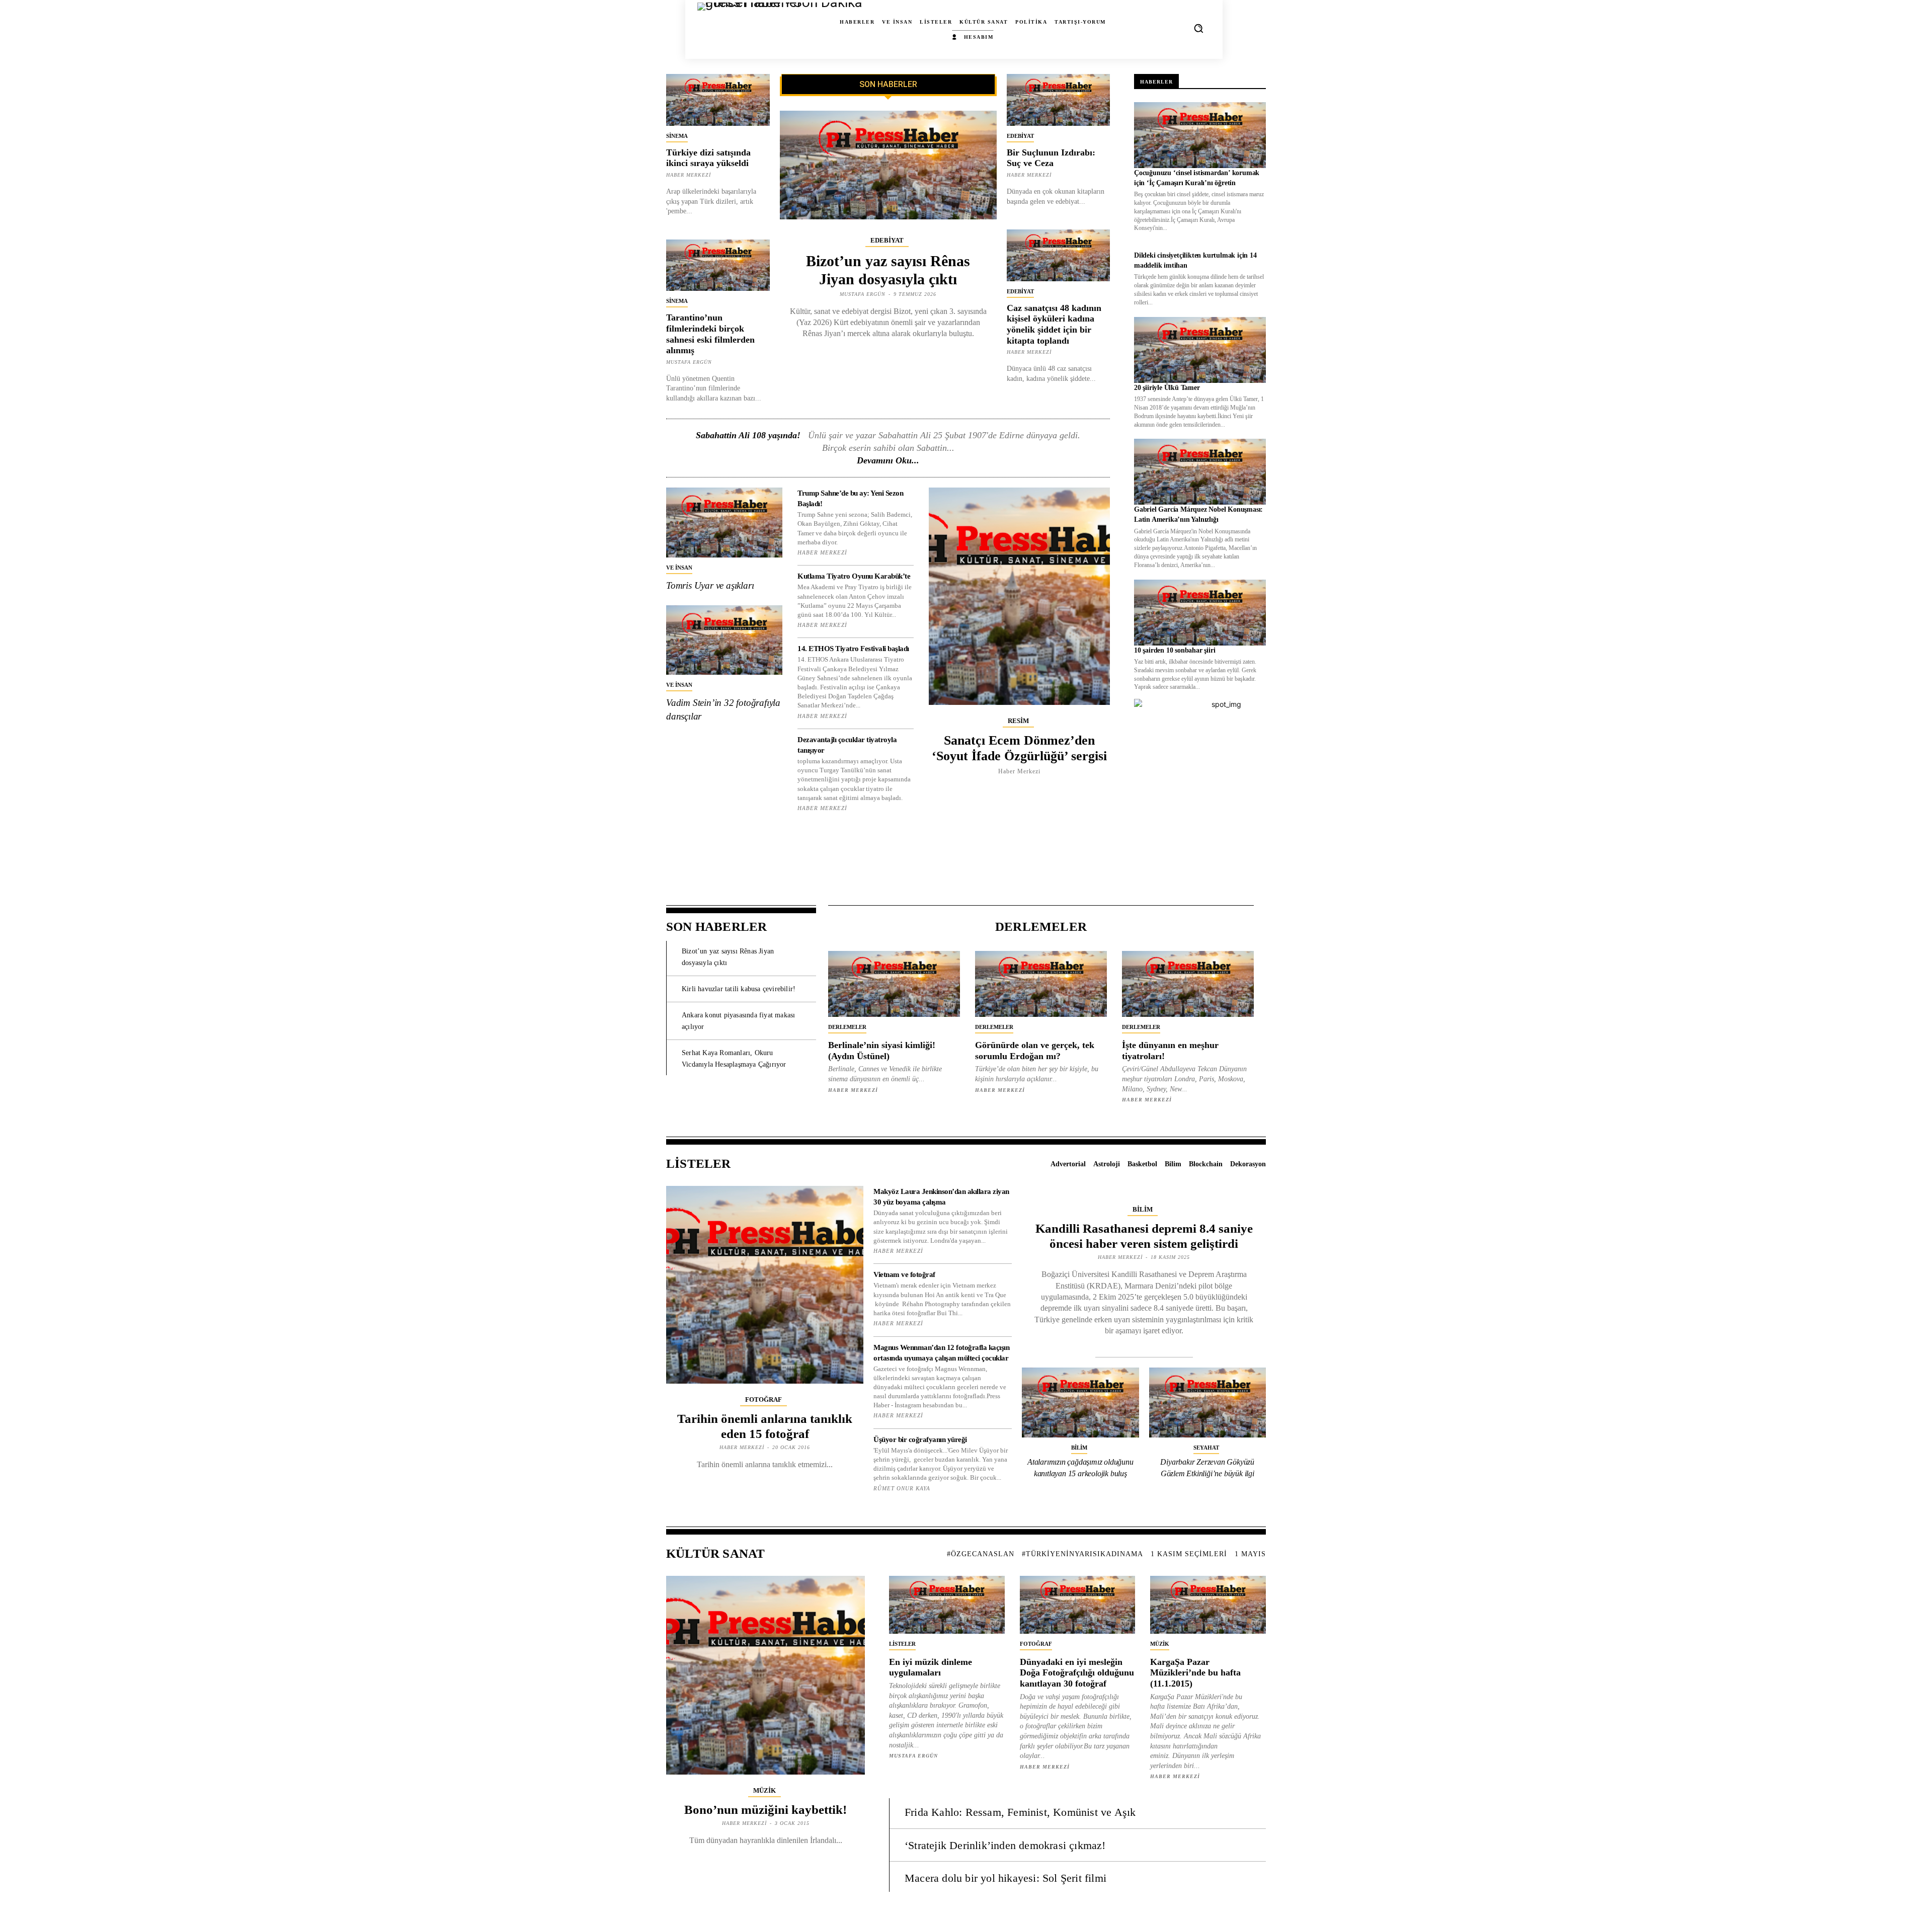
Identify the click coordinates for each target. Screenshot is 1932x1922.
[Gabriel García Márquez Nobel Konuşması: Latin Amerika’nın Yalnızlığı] (1200, 472)
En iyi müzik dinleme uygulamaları (931, 1667)
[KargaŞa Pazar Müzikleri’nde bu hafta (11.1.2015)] (1208, 1605)
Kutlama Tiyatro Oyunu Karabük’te (854, 576)
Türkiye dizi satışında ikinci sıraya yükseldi (708, 158)
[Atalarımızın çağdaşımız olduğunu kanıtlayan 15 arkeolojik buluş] (1080, 1403)
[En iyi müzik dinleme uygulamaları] (947, 1605)
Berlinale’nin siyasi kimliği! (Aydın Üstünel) (882, 1051)
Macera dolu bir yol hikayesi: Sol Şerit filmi (1005, 1878)
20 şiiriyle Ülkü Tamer (1167, 388)
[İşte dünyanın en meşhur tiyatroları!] (1188, 984)
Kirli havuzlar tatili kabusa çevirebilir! (739, 989)
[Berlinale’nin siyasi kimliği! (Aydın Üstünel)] (894, 984)
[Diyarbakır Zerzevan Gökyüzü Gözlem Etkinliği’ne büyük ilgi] (1208, 1403)
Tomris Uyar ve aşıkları (710, 585)
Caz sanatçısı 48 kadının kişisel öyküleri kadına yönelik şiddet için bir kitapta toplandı (1054, 324)
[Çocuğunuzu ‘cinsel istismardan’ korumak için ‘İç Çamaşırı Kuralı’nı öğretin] (1200, 135)
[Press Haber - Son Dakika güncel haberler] (728, 28)
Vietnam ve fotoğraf (904, 1274)
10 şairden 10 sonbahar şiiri (1175, 650)
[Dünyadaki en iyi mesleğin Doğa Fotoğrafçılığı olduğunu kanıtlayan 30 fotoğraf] (1078, 1605)
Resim (1018, 721)
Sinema (677, 136)
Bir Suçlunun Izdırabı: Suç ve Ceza (1051, 158)
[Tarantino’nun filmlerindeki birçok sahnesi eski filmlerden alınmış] (718, 265)
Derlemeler (847, 1027)
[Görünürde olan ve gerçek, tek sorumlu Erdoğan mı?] (1041, 984)
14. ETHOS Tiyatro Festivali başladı (853, 649)
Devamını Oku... (888, 460)
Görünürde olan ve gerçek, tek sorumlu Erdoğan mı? (1035, 1051)
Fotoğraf (763, 1399)
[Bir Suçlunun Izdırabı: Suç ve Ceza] (1059, 100)
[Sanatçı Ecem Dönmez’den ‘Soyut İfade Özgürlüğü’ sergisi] (1019, 596)
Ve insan (679, 568)
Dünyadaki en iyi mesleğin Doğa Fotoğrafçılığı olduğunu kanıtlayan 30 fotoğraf (1077, 1673)
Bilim (1143, 1209)
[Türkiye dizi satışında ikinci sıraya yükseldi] (718, 100)
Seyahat (1206, 1448)
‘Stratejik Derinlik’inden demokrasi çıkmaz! (1005, 1845)
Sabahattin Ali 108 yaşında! (748, 435)
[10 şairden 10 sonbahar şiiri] (1200, 613)
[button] (1198, 28)
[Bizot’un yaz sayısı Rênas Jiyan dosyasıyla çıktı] (888, 165)
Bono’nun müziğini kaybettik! (766, 1810)
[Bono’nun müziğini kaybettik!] (766, 1675)
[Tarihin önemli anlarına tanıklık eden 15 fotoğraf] (765, 1285)
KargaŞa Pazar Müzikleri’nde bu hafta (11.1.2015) (1195, 1673)
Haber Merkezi (689, 175)
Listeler (902, 1644)
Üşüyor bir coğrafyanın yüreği (920, 1439)
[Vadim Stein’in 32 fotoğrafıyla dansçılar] (724, 640)
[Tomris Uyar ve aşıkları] (724, 523)
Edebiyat (887, 240)
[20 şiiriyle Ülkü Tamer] (1200, 350)
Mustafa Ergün (689, 362)
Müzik (764, 1790)
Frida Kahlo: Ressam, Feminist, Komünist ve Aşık (1020, 1812)
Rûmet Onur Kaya (902, 1488)
